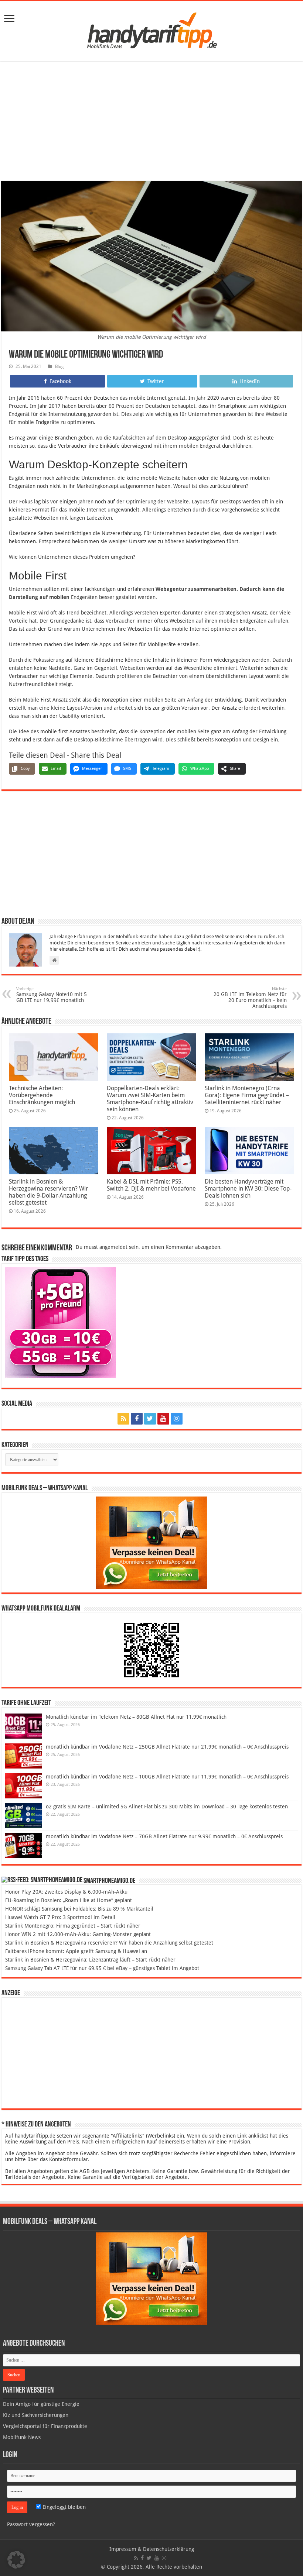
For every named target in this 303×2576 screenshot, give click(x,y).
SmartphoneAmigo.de (109, 1881)
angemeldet (113, 1247)
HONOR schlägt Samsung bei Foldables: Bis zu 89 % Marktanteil (79, 1909)
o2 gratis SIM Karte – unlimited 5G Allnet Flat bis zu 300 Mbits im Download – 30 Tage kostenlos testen (167, 1807)
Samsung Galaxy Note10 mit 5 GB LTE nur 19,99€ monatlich (52, 995)
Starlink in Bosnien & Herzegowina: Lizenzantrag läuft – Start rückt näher (90, 1960)
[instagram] (177, 1419)
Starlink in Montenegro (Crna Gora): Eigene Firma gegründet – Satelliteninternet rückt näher (247, 1095)
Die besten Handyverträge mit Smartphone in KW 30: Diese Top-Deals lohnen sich (248, 1189)
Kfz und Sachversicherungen (36, 2415)
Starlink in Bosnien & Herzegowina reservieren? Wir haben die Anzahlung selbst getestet (109, 1943)
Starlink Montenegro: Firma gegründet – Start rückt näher (73, 1926)
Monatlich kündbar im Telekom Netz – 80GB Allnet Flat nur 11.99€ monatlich (136, 1717)
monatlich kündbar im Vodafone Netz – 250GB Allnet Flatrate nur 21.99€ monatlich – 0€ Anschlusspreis (167, 1747)
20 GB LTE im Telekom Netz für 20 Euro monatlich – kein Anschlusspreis (250, 998)
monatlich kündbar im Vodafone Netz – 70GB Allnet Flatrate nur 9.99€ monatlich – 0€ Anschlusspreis (164, 1836)
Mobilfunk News (22, 2437)
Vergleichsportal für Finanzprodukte (45, 2426)
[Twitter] (150, 1419)
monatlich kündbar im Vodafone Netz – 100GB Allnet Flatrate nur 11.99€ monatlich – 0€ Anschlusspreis (167, 1777)
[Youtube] (163, 1419)
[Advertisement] (151, 122)
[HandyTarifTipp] (151, 30)
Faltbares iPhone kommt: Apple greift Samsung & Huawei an (76, 1951)
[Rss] (123, 1419)
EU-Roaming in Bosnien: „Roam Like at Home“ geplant (69, 1900)
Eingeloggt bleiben (63, 2507)
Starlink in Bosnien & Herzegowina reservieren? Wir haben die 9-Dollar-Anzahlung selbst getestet (48, 1192)
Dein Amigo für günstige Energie (41, 2404)
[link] (9, 19)
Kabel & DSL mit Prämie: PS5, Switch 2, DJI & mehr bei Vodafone (151, 1185)
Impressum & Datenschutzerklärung (152, 2549)
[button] (16, 2560)
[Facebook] (137, 1419)
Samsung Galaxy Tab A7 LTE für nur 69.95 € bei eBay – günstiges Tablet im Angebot (102, 1968)
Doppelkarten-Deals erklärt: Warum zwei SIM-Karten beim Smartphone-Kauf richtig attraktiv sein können (150, 1099)
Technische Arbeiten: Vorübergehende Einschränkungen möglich (42, 1095)
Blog (59, 366)
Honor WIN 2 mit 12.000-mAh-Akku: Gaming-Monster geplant (78, 1934)
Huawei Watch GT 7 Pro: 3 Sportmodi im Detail (60, 1917)
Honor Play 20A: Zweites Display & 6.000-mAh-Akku (66, 1892)
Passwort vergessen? (31, 2524)
